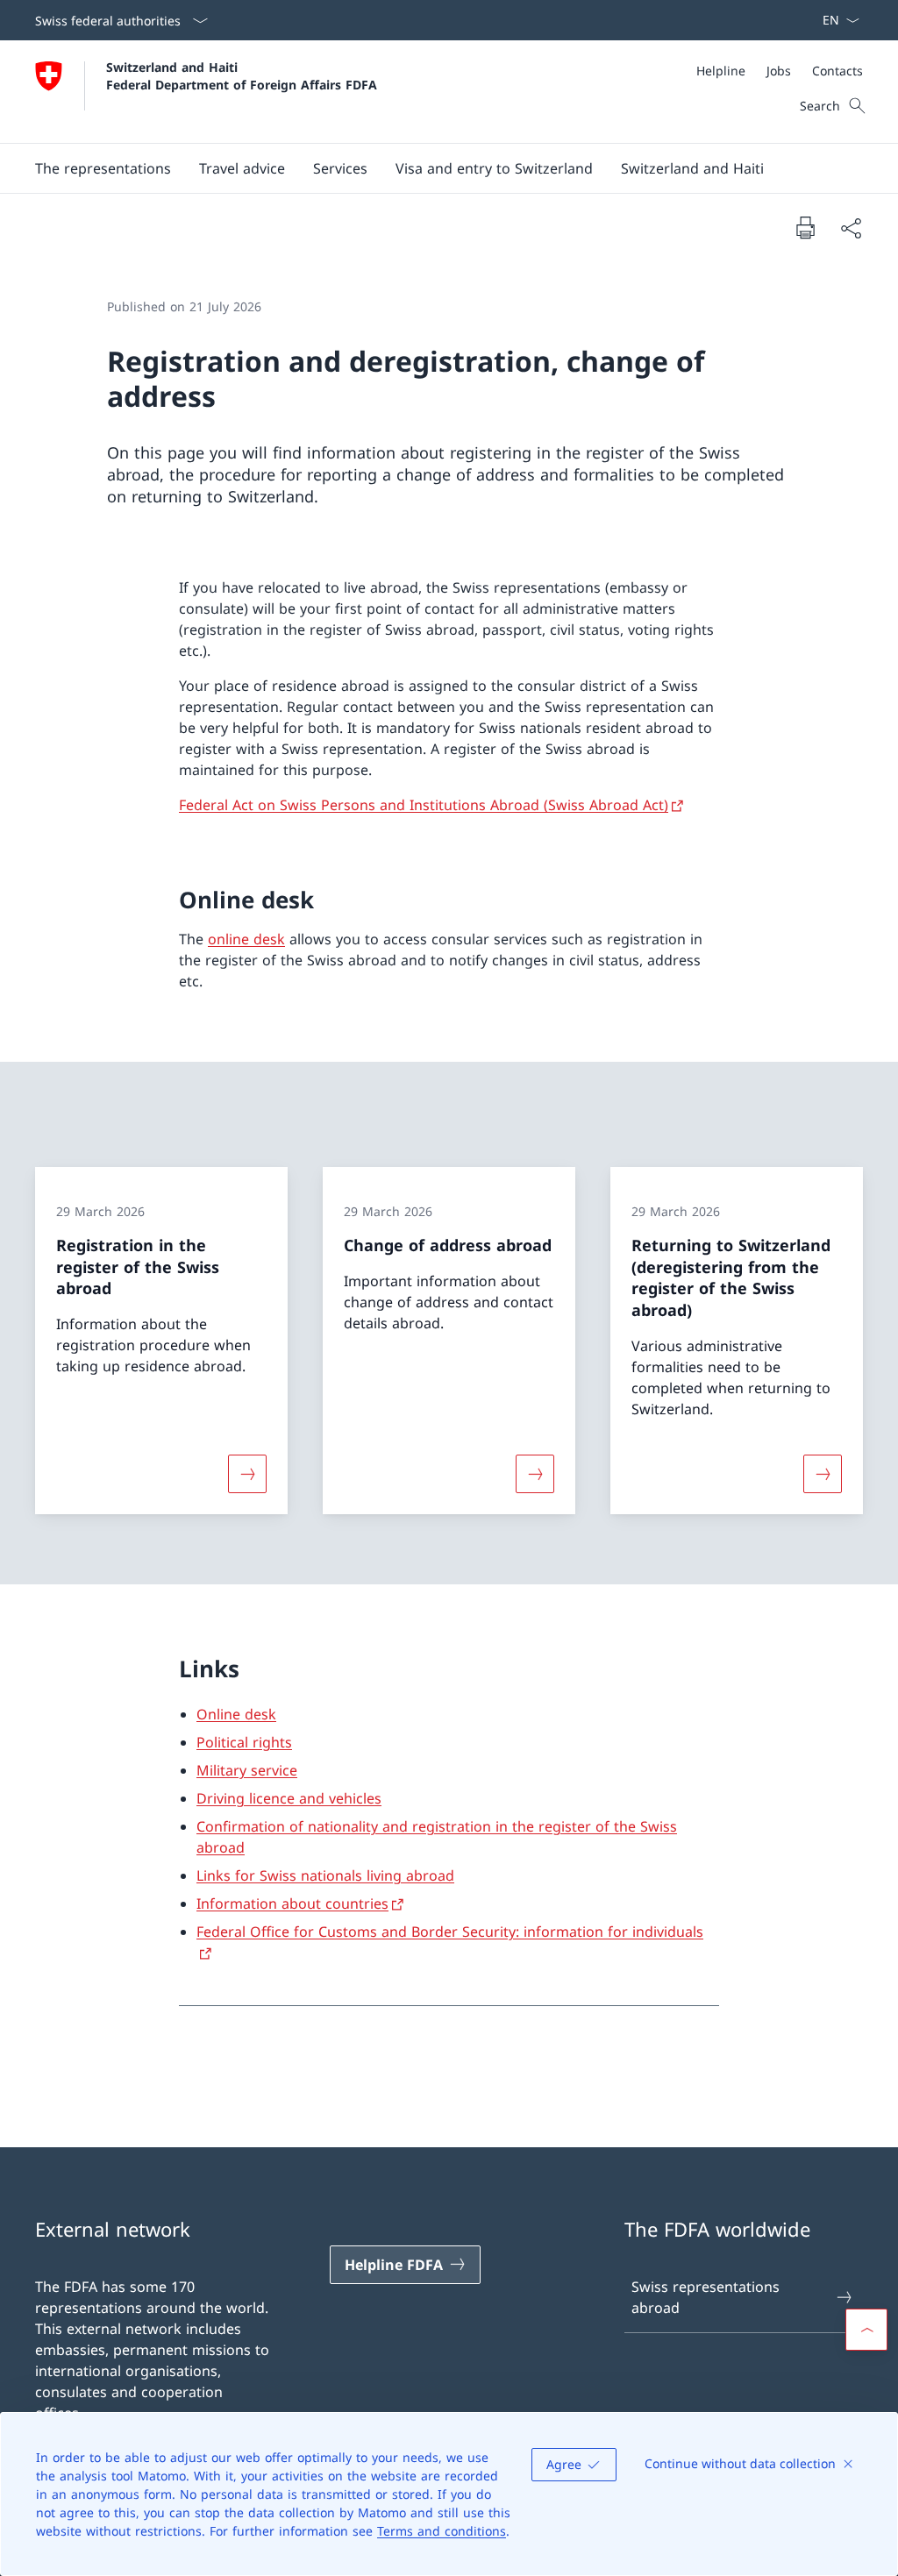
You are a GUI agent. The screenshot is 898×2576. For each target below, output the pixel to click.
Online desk (236, 1714)
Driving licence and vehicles (289, 1798)
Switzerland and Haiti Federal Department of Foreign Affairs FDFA (242, 75)
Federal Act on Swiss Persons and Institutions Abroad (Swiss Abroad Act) (424, 805)
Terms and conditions (442, 2531)
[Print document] (805, 227)
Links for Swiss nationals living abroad (325, 1875)
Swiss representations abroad (706, 2297)
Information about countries (292, 1904)
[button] (103, 168)
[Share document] (851, 228)
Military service (247, 1770)
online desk (246, 939)
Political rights (244, 1742)
